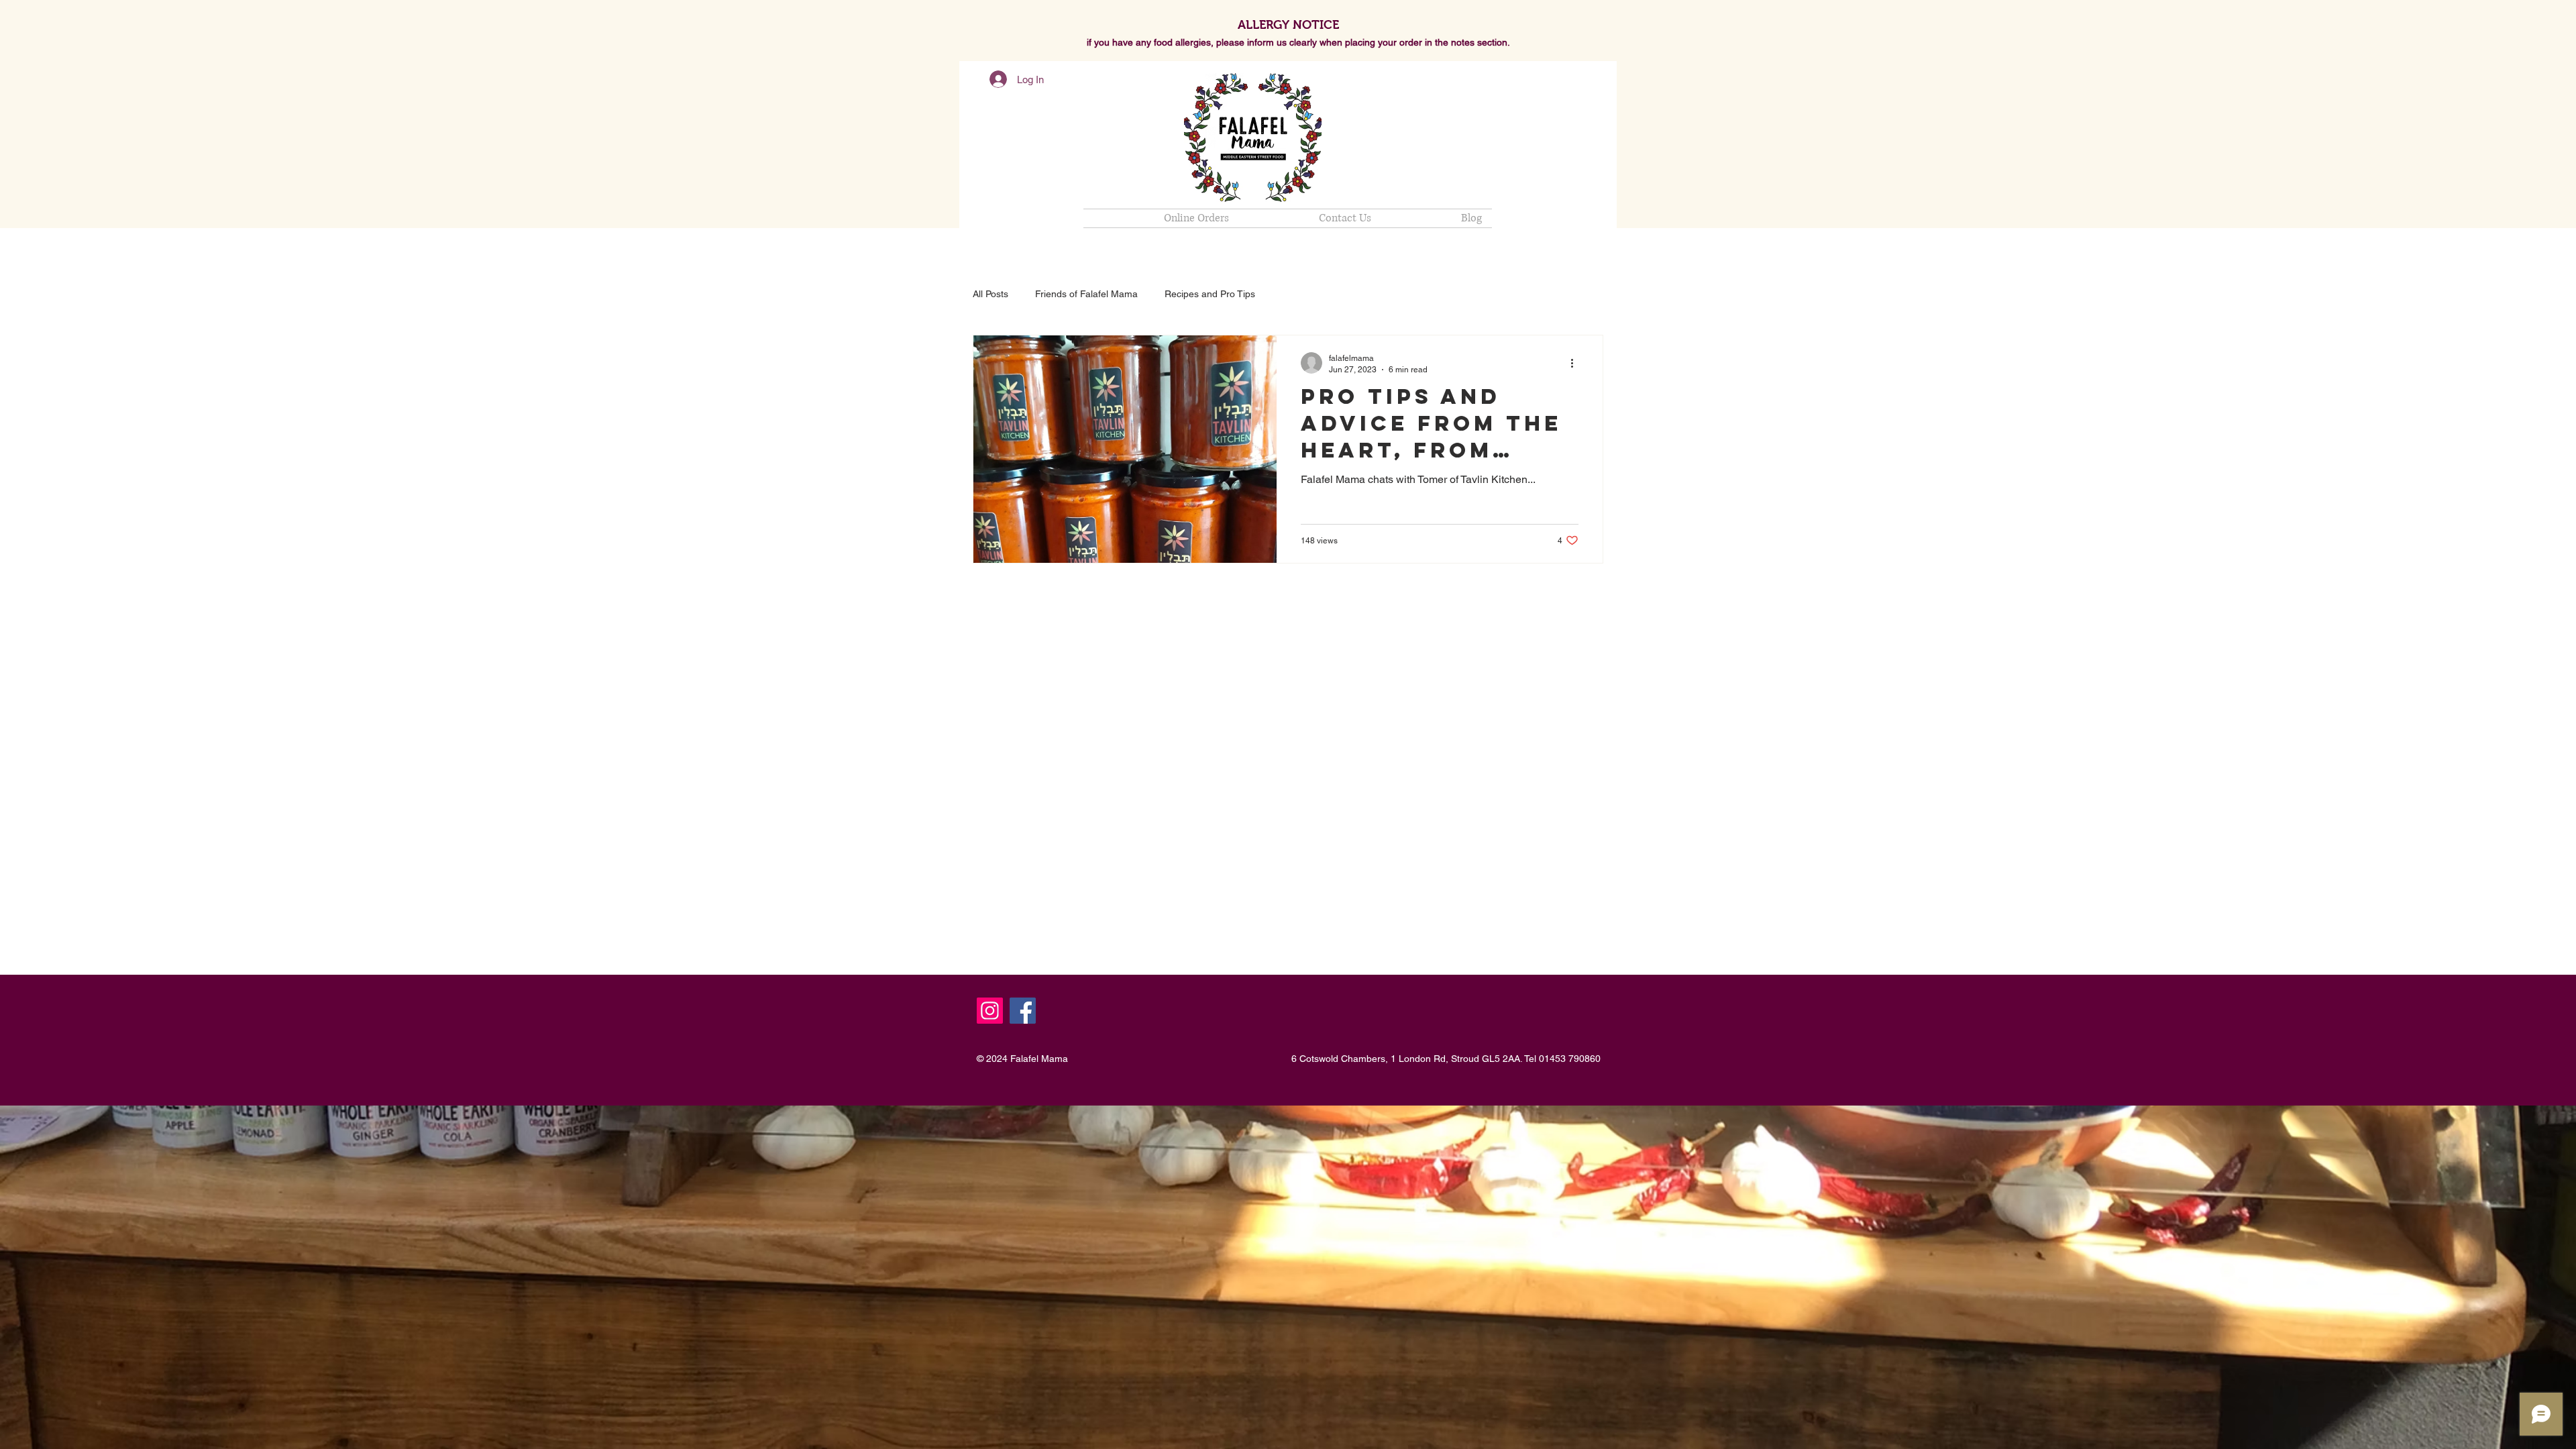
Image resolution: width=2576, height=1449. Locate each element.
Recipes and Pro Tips (1210, 294)
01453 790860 (1570, 1059)
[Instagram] (990, 1011)
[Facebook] (1023, 1011)
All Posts (990, 294)
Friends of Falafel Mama (1086, 294)
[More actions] (1576, 363)
